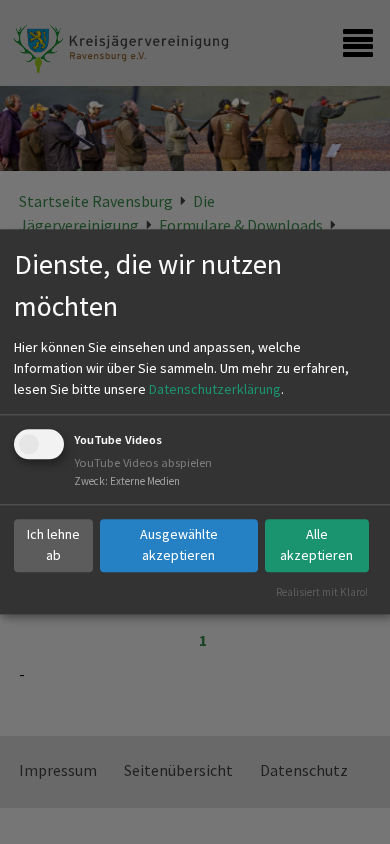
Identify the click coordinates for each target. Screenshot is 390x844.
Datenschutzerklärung (215, 389)
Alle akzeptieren (316, 544)
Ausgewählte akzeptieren (179, 544)
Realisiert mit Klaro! (322, 592)
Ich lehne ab (53, 544)
